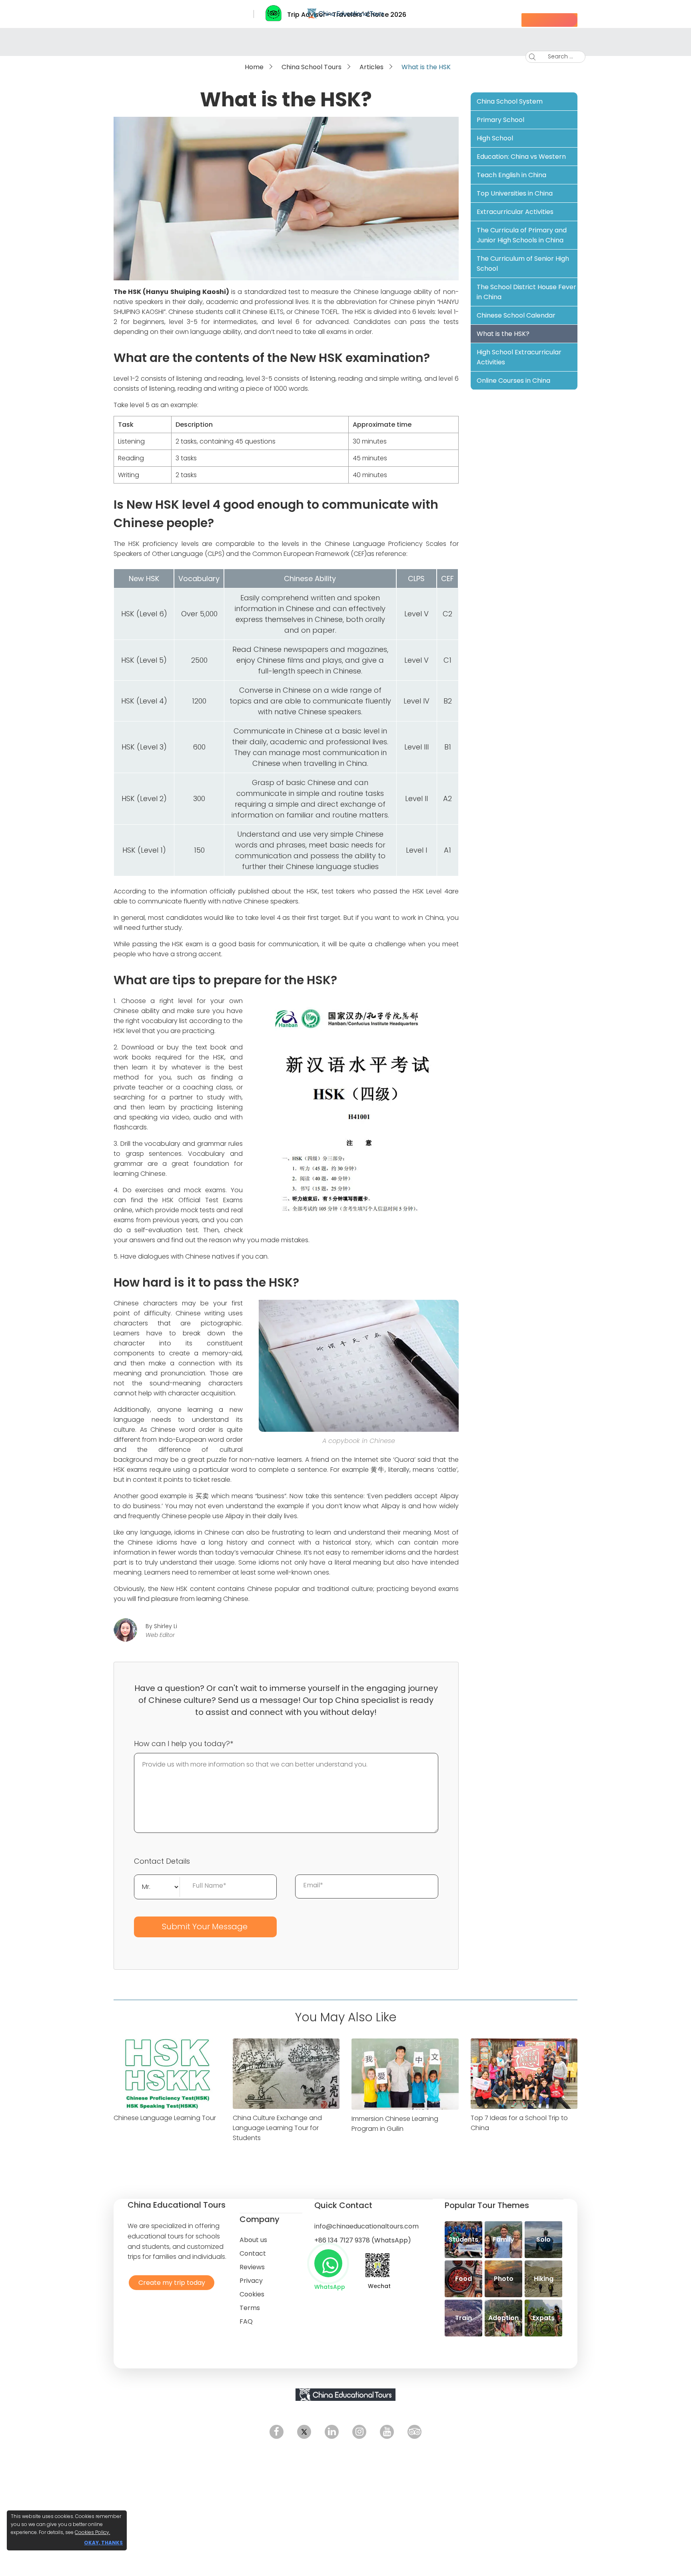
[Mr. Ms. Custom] (157, 1886)
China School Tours (312, 67)
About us (253, 2240)
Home (254, 67)
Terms (250, 2308)
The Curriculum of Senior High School (523, 264)
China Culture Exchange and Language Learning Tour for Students (277, 2128)
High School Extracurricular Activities (519, 357)
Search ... (554, 56)
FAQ (246, 2321)
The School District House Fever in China (526, 292)
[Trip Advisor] (414, 2432)
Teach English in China (511, 175)
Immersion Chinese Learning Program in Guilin (395, 2124)
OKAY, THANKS (103, 2543)
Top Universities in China (515, 193)
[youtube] (387, 2432)
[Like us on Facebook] (277, 2432)
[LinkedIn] (332, 2432)
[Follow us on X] (304, 2432)
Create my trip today (170, 2282)
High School (495, 138)
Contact (253, 2253)
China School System (510, 101)
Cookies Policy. (92, 2532)
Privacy (251, 2281)
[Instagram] (359, 2432)
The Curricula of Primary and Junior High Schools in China (522, 235)
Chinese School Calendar (516, 315)
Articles (371, 67)
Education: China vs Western (521, 157)
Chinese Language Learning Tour (165, 2118)
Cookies (252, 2294)
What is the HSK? (503, 334)
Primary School (500, 120)
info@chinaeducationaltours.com (366, 2226)
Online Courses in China (513, 381)
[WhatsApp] (328, 2263)
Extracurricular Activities (515, 212)
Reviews (252, 2267)
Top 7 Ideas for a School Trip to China (519, 2123)
